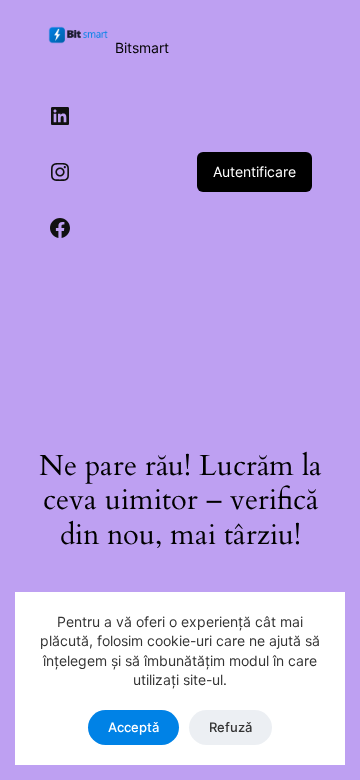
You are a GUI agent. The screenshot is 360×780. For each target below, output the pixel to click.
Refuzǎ (230, 727)
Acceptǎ (133, 727)
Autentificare (254, 171)
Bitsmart (142, 47)
